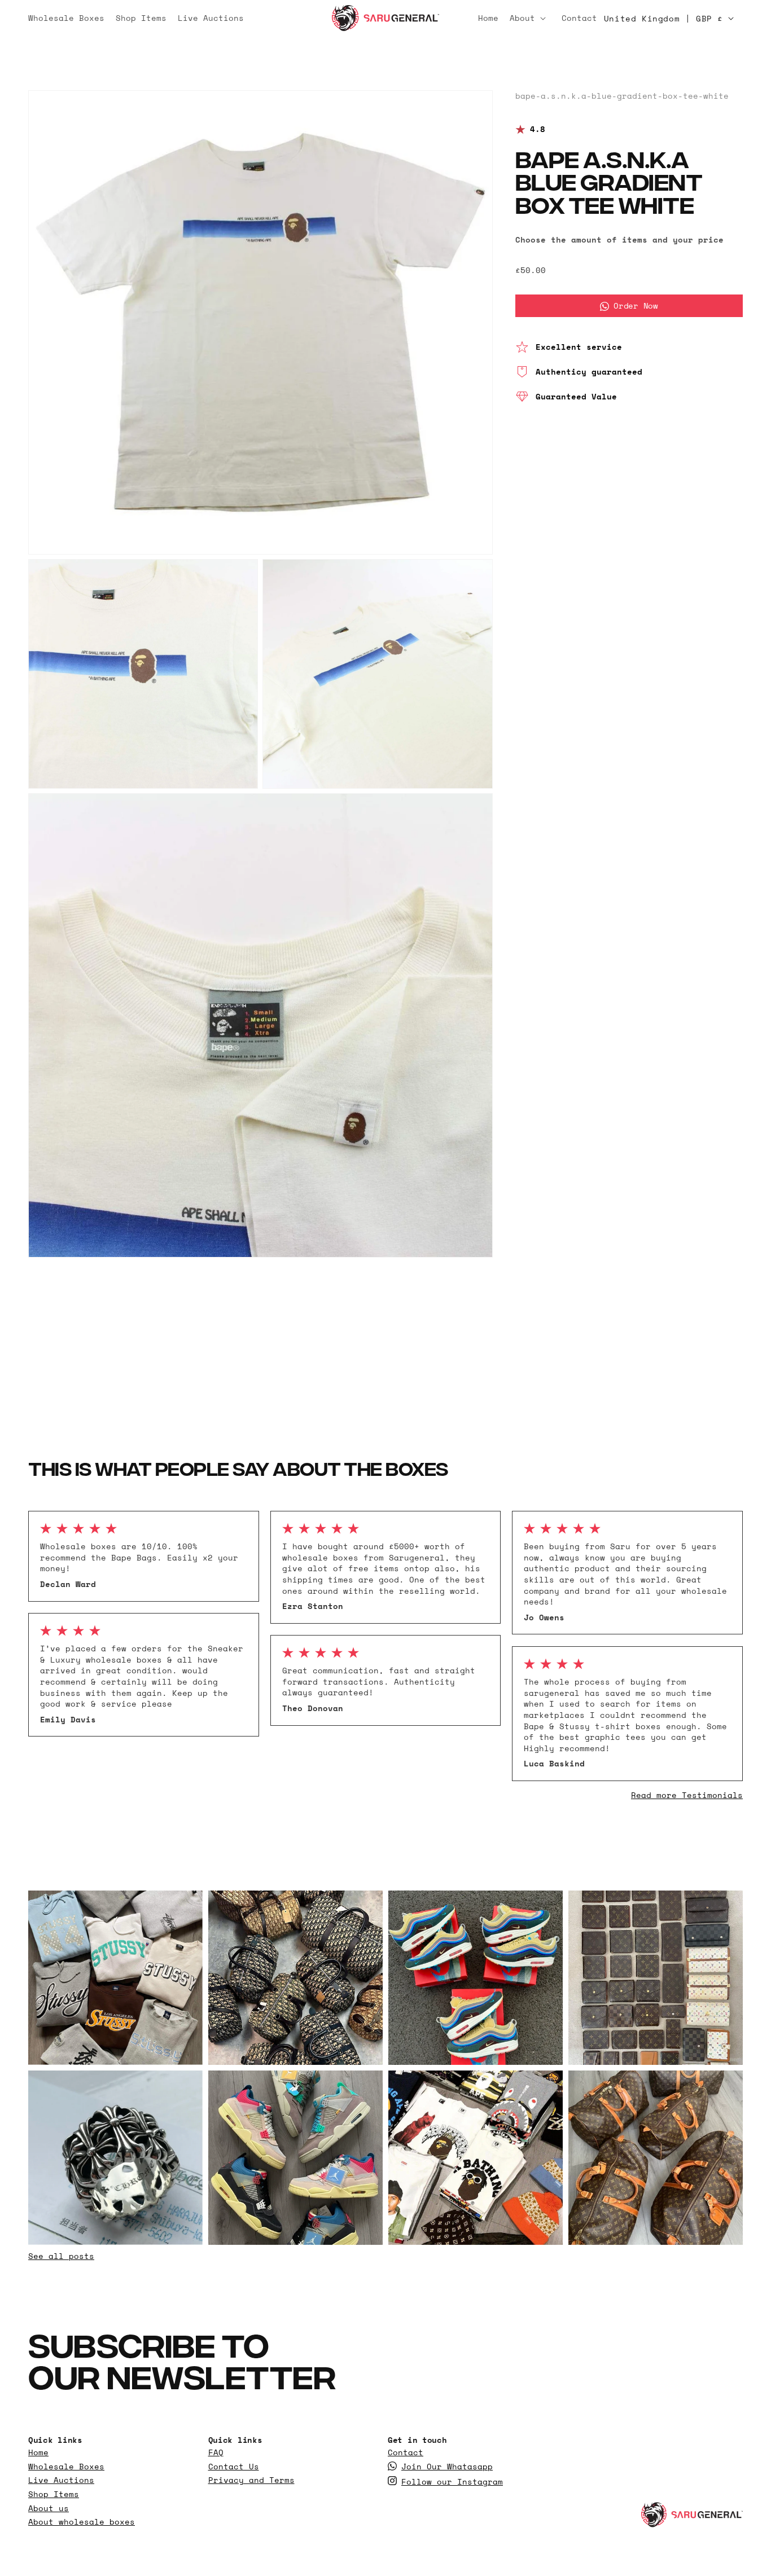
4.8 (538, 130)
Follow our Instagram (452, 2482)
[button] (530, 18)
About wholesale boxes (82, 2522)
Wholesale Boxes (66, 2467)
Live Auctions (61, 2480)
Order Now (636, 306)
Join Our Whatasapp (447, 2467)
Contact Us (234, 2467)
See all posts (61, 2256)
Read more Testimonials (687, 1795)
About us (49, 2508)
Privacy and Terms (251, 2480)
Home (38, 2452)
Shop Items (54, 2494)
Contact (406, 2452)
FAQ (216, 2452)
